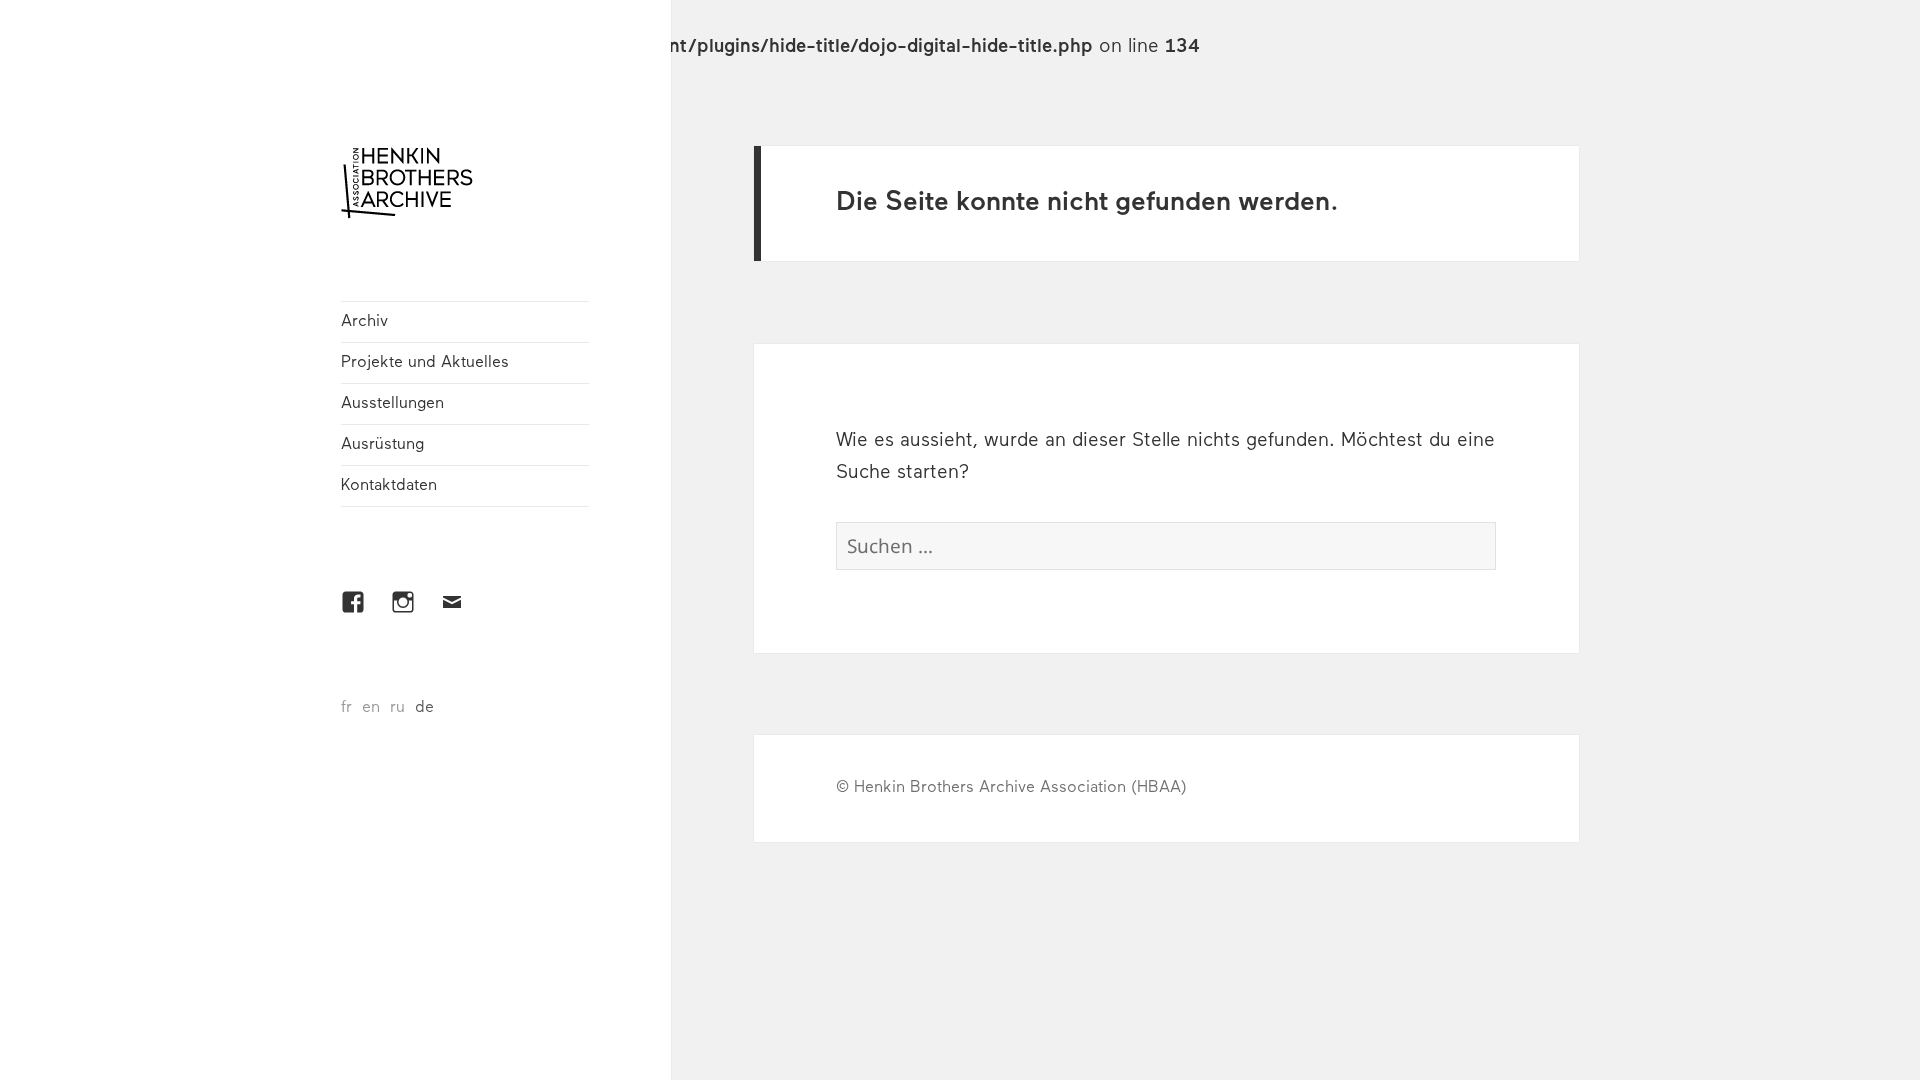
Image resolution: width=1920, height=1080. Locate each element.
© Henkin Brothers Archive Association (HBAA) (1011, 788)
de (424, 708)
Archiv (364, 322)
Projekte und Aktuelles (425, 363)
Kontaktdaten (389, 486)
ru (397, 708)
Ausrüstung (382, 445)
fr (346, 708)
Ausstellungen (392, 404)
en (371, 708)
